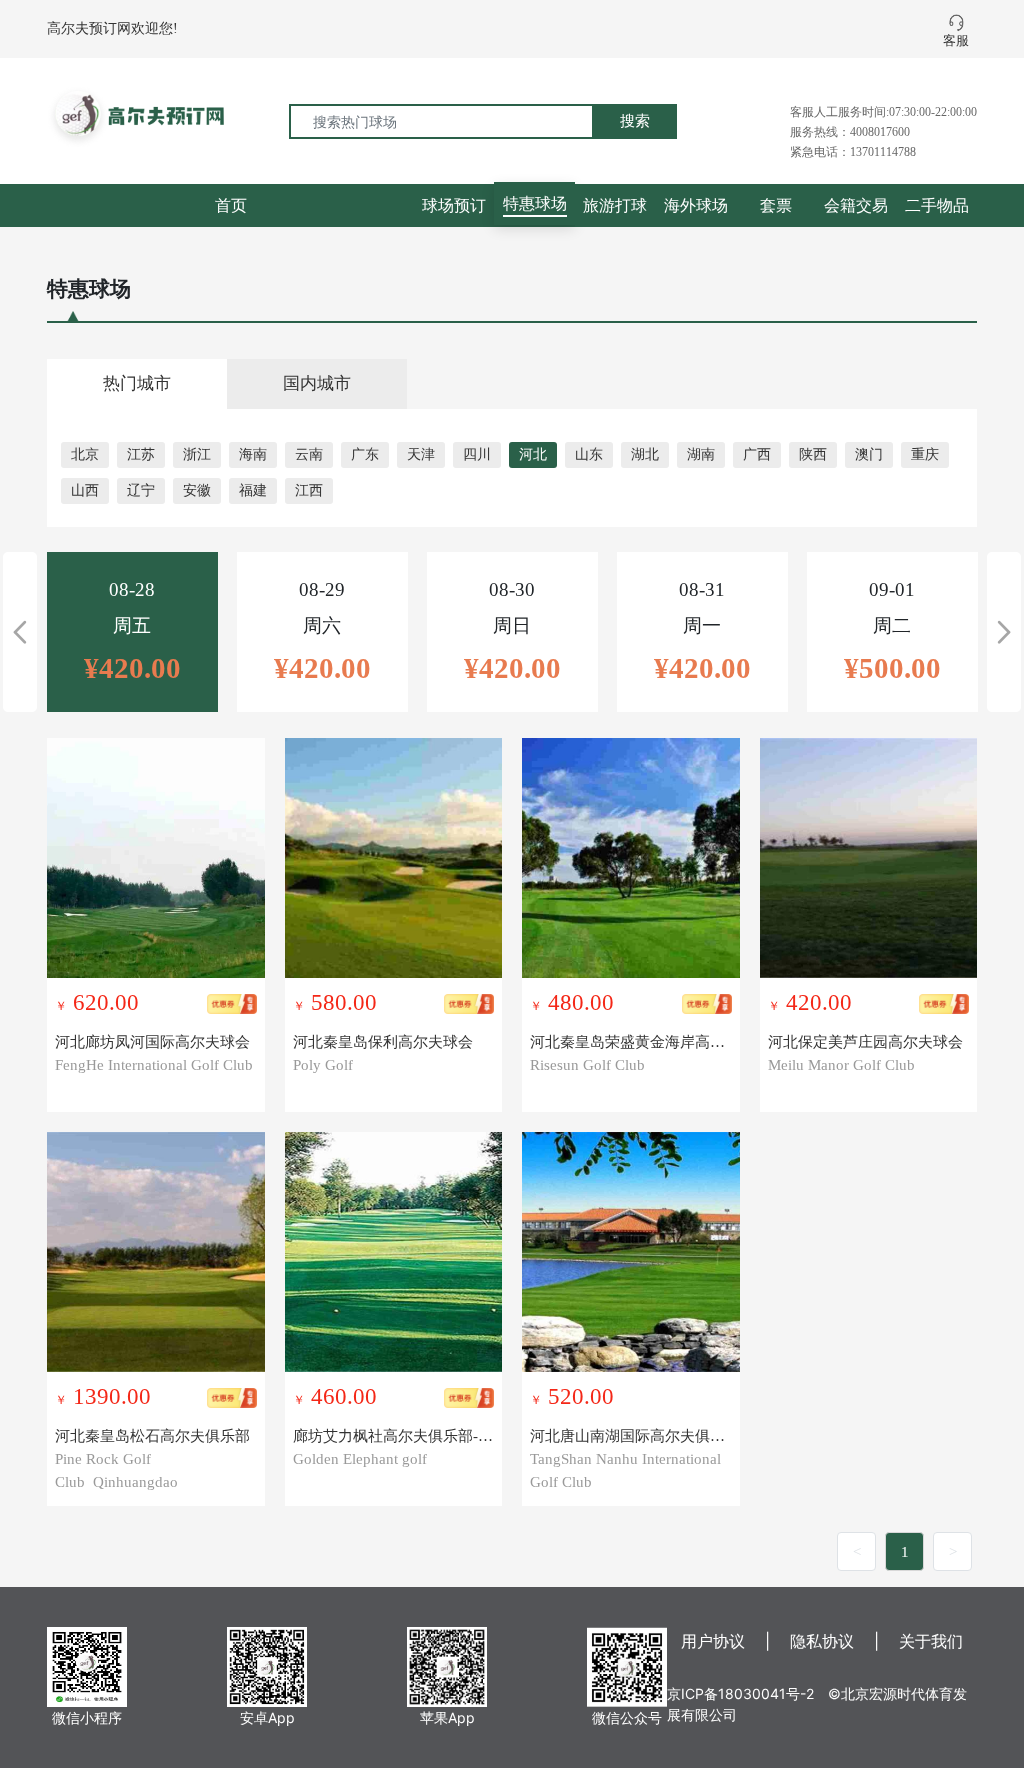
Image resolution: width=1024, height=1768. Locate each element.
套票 (776, 205)
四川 (477, 454)
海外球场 (696, 205)
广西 (757, 454)
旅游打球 (615, 205)
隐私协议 (822, 1641)
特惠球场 (535, 203)
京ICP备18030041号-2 (740, 1693)
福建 (253, 490)
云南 (309, 454)
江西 (309, 490)
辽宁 (141, 490)
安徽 (197, 490)
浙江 (197, 454)
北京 (85, 454)
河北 (533, 454)
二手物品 (937, 205)
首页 (231, 205)
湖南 (701, 454)
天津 (421, 454)
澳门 (869, 454)
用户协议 (713, 1641)
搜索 (635, 120)
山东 (589, 454)
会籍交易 (856, 205)
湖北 (645, 454)
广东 (365, 454)
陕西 (813, 454)
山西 (85, 490)
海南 (253, 454)
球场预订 (454, 205)
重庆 (925, 454)
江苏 (141, 454)
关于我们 (931, 1641)
